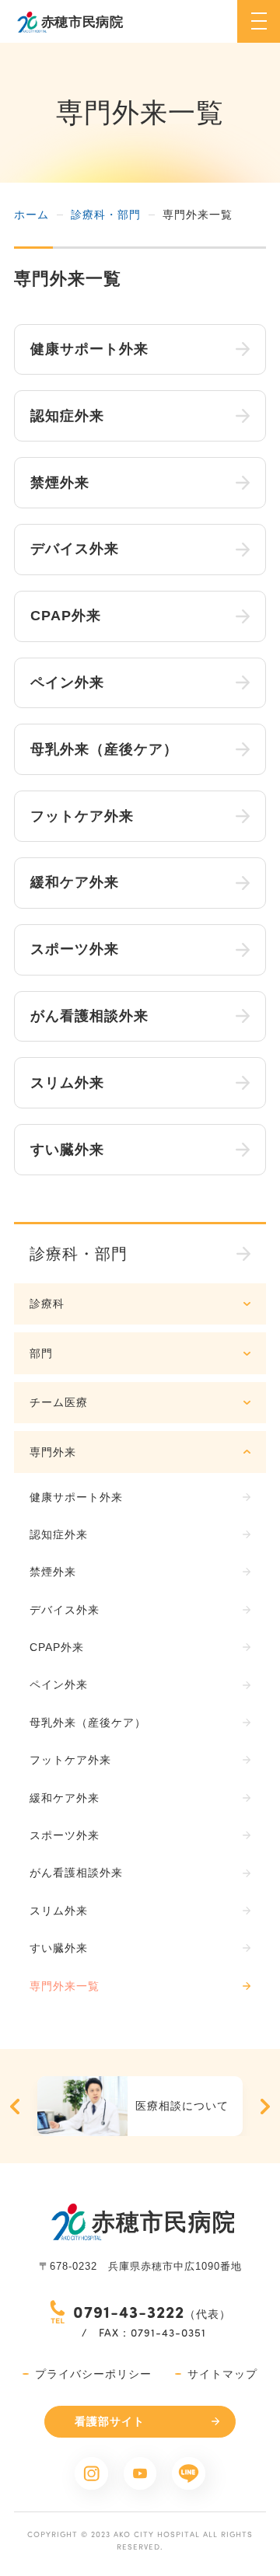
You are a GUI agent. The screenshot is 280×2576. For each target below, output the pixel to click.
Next (265, 2107)
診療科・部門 (106, 215)
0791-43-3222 (129, 2311)
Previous (15, 2107)
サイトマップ (222, 2374)
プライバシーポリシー (93, 2374)
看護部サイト (110, 2421)
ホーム (31, 215)
